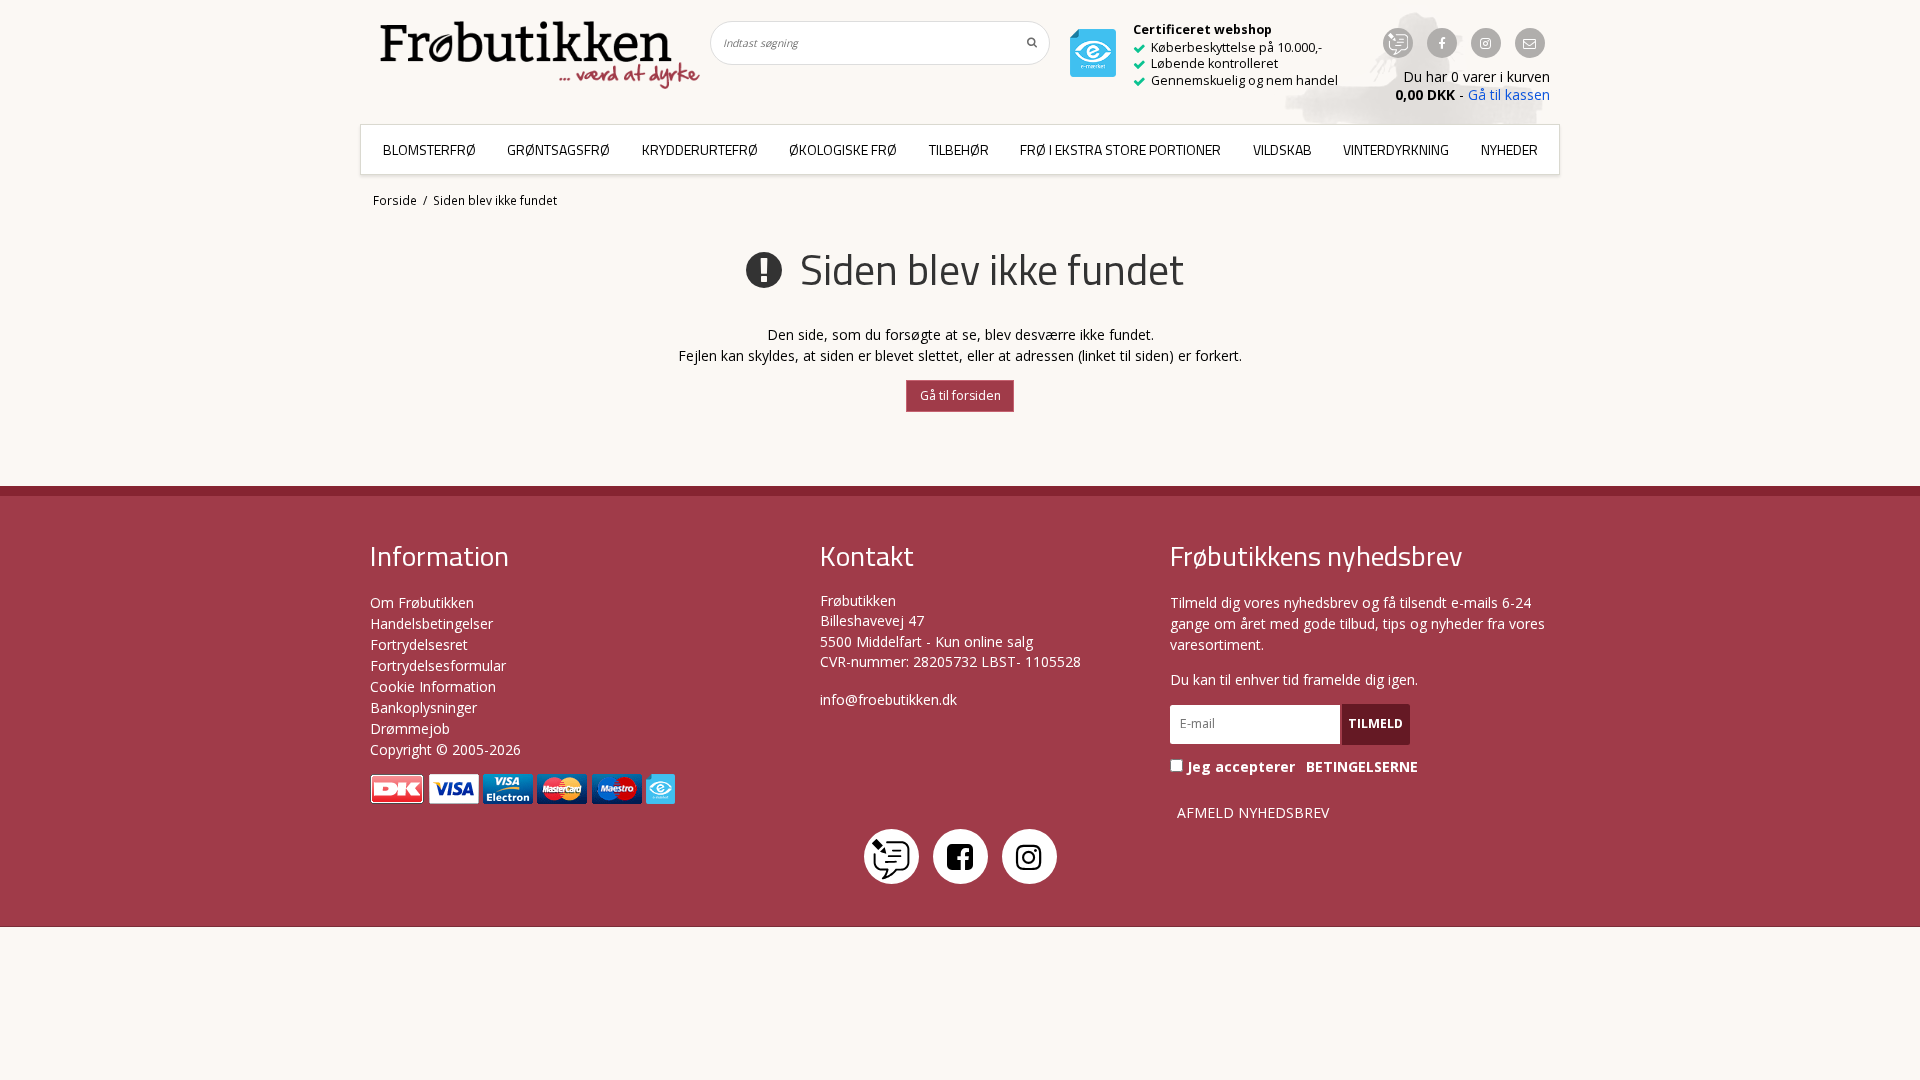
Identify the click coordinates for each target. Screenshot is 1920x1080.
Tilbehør (959, 149)
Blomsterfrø (429, 149)
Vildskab (1282, 149)
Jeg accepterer (1300, 766)
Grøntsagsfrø (558, 149)
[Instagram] (1029, 856)
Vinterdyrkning (1396, 149)
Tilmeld (1375, 723)
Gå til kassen (1509, 94)
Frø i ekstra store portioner (1120, 149)
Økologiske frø (843, 149)
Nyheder (1509, 149)
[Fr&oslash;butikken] (540, 55)
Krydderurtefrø (700, 149)
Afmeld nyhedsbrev (1253, 813)
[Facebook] (960, 856)
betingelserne (1362, 767)
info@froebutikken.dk (888, 699)
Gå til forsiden (960, 395)
